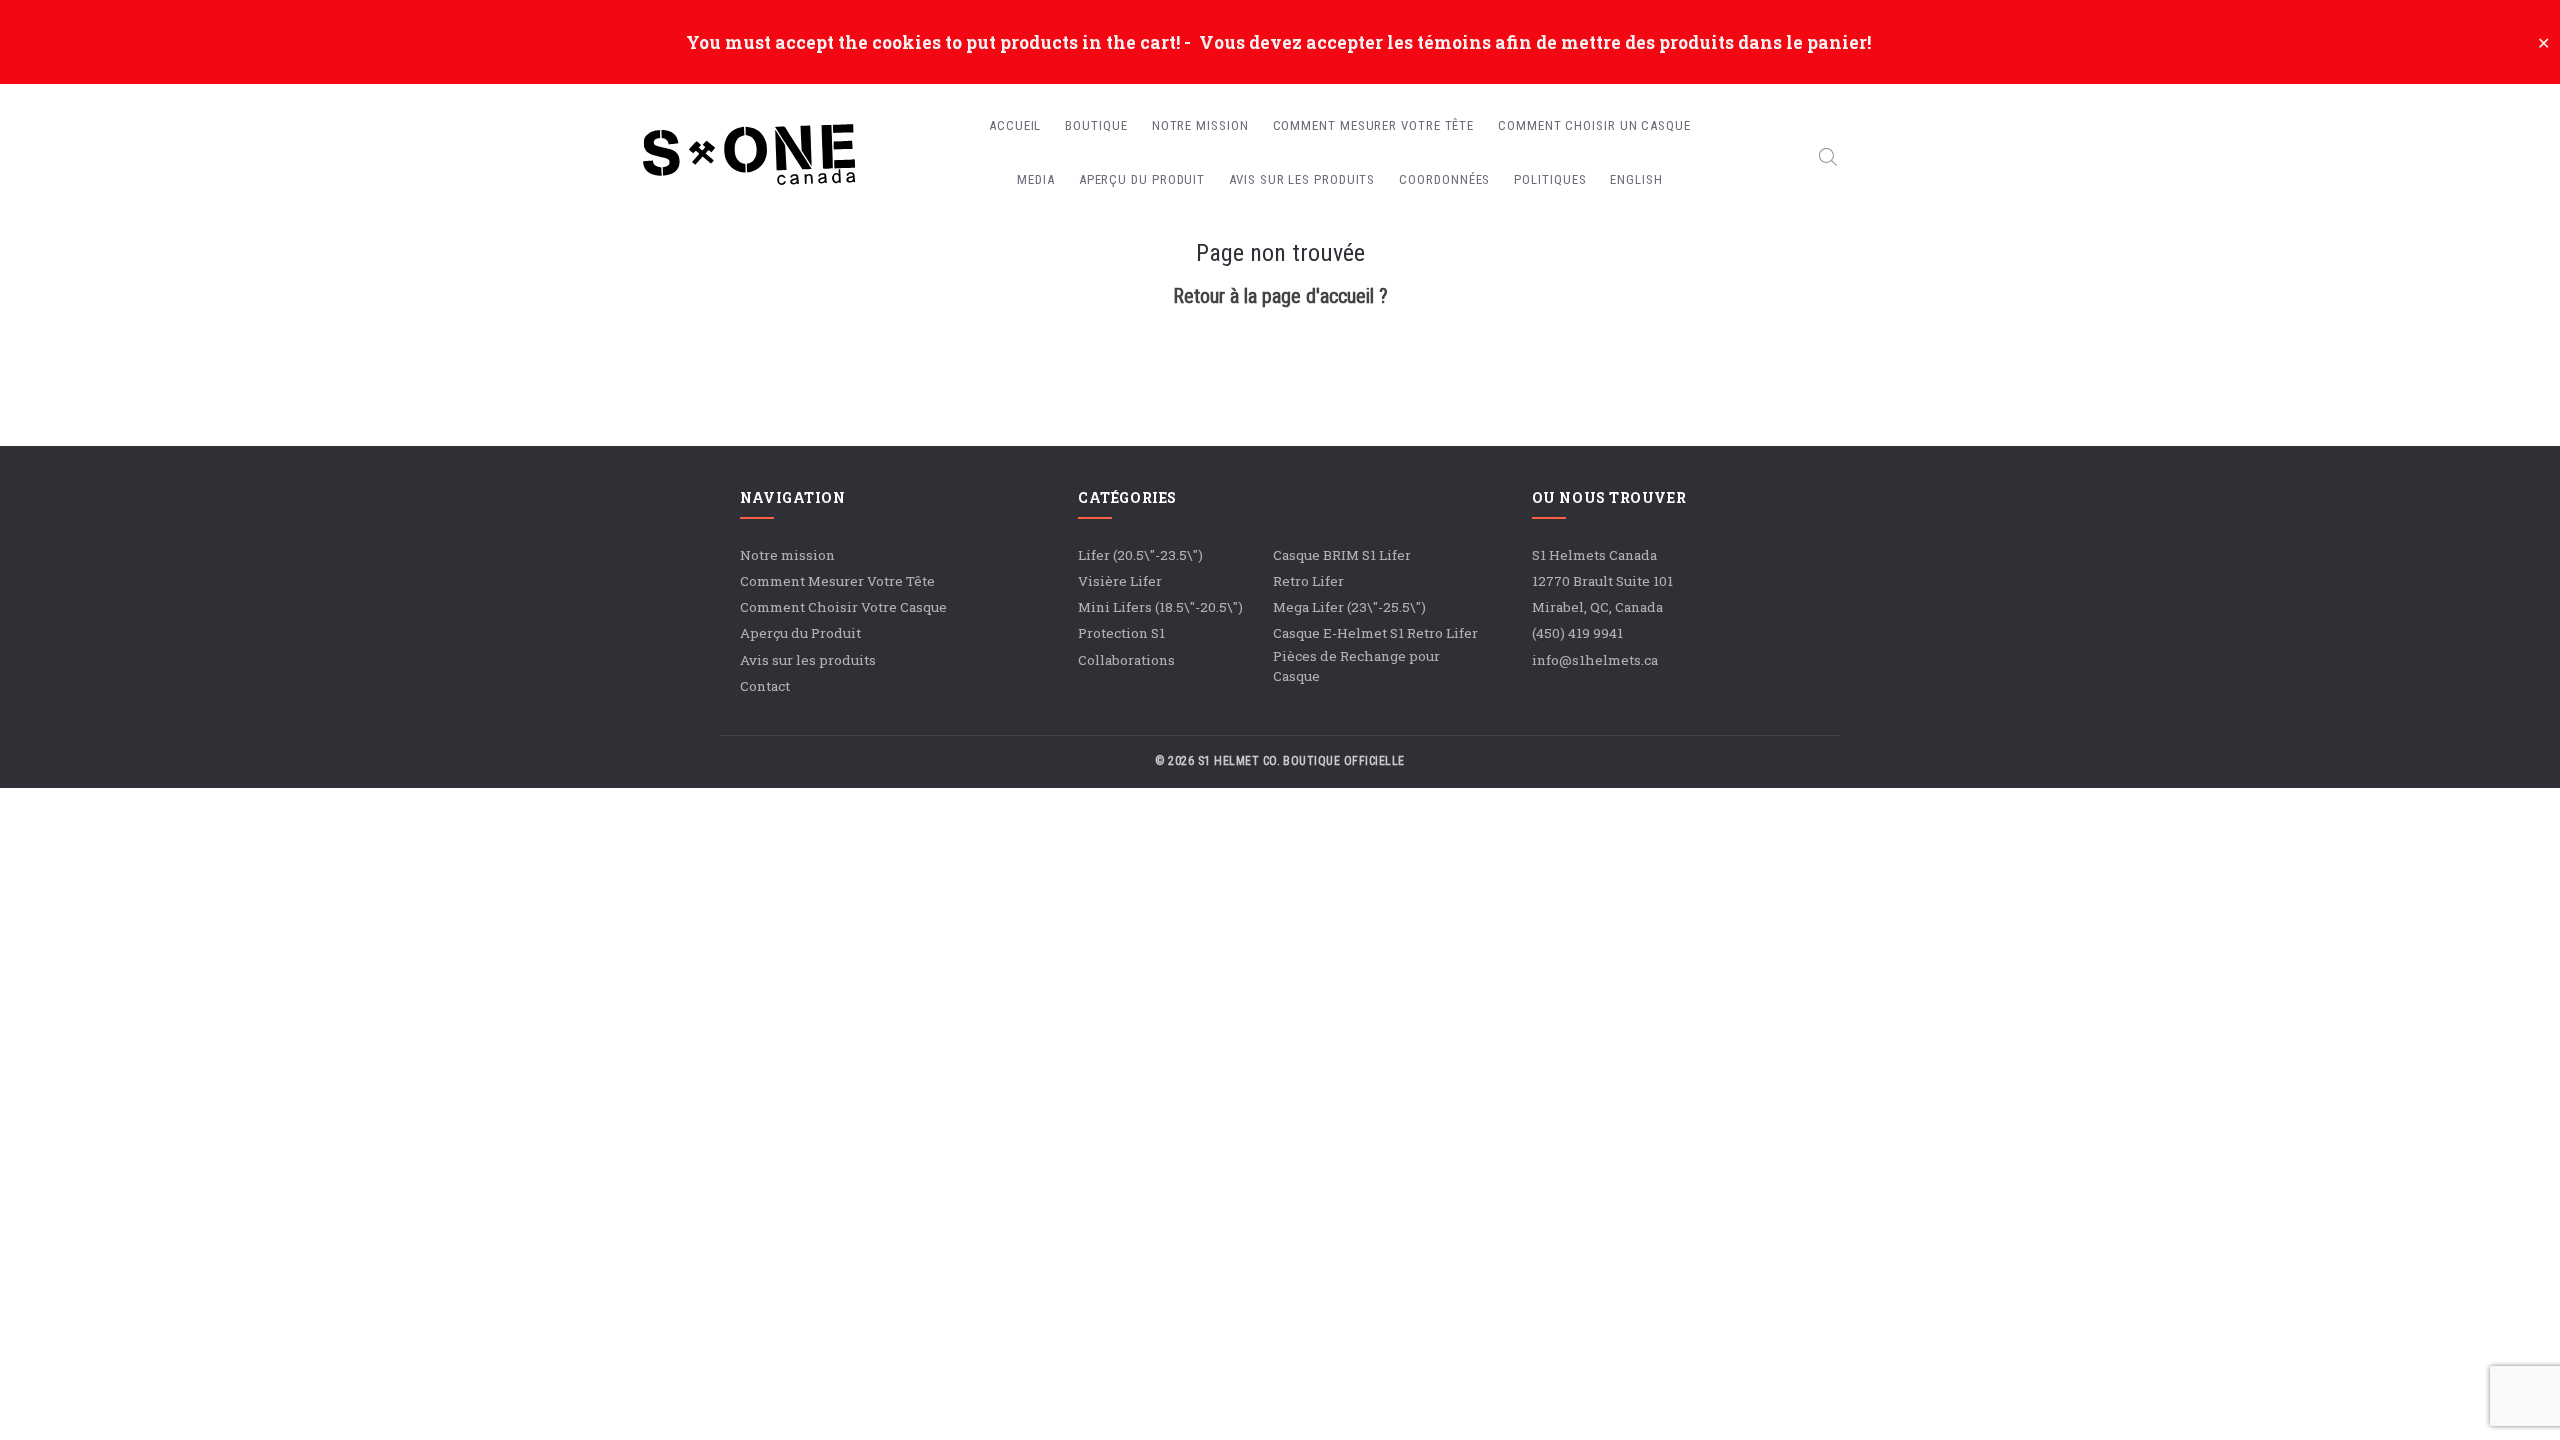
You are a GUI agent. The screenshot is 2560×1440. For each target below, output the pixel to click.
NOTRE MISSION (1200, 125)
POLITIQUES (1550, 179)
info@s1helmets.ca (1595, 660)
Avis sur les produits (808, 660)
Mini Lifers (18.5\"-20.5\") (1160, 607)
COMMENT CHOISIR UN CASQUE (1594, 125)
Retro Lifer (1308, 581)
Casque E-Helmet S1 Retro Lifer (1375, 633)
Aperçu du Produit (800, 633)
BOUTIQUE (1096, 125)
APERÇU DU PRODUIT (1142, 179)
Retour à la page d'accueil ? (1280, 296)
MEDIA (1036, 179)
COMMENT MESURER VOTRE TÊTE (1374, 125)
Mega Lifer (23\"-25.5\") (1349, 607)
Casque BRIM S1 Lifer (1342, 555)
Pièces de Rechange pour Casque (1356, 666)
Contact (765, 686)
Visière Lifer (1120, 581)
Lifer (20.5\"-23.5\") (1140, 555)
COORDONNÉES (1444, 179)
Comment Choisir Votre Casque (843, 607)
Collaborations (1126, 660)
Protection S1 (1121, 633)
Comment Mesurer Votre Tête (837, 581)
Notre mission (787, 555)
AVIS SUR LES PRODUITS (1302, 179)
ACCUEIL (1015, 125)
